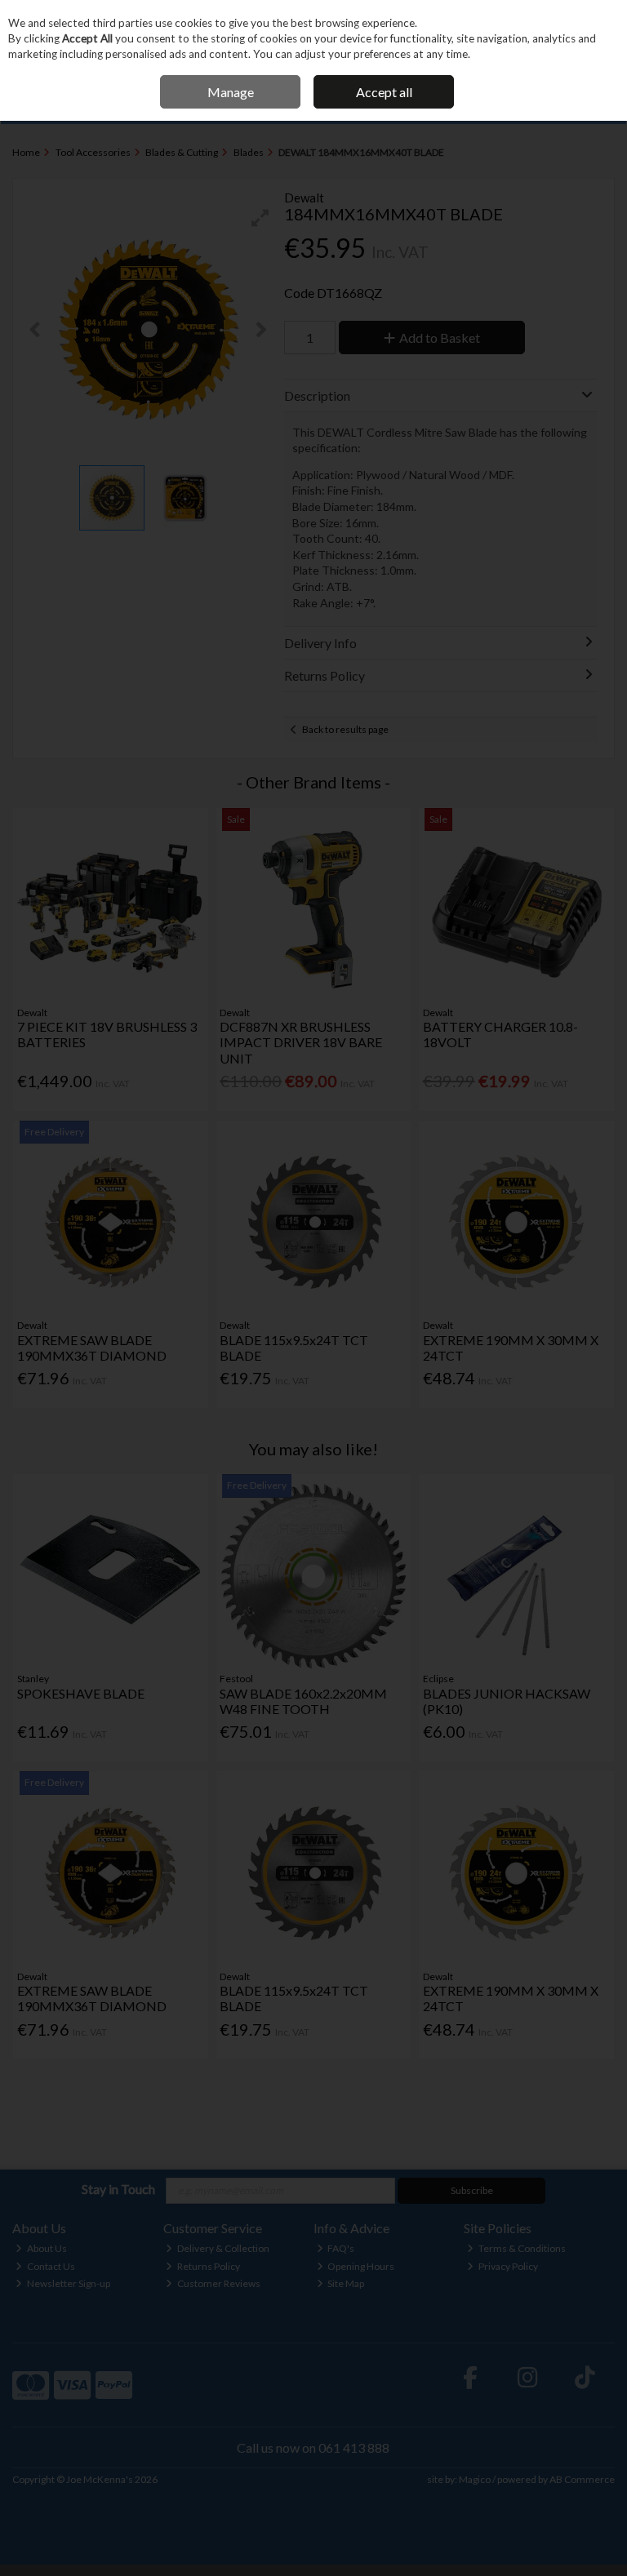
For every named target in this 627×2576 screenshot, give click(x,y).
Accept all (384, 92)
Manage (231, 92)
